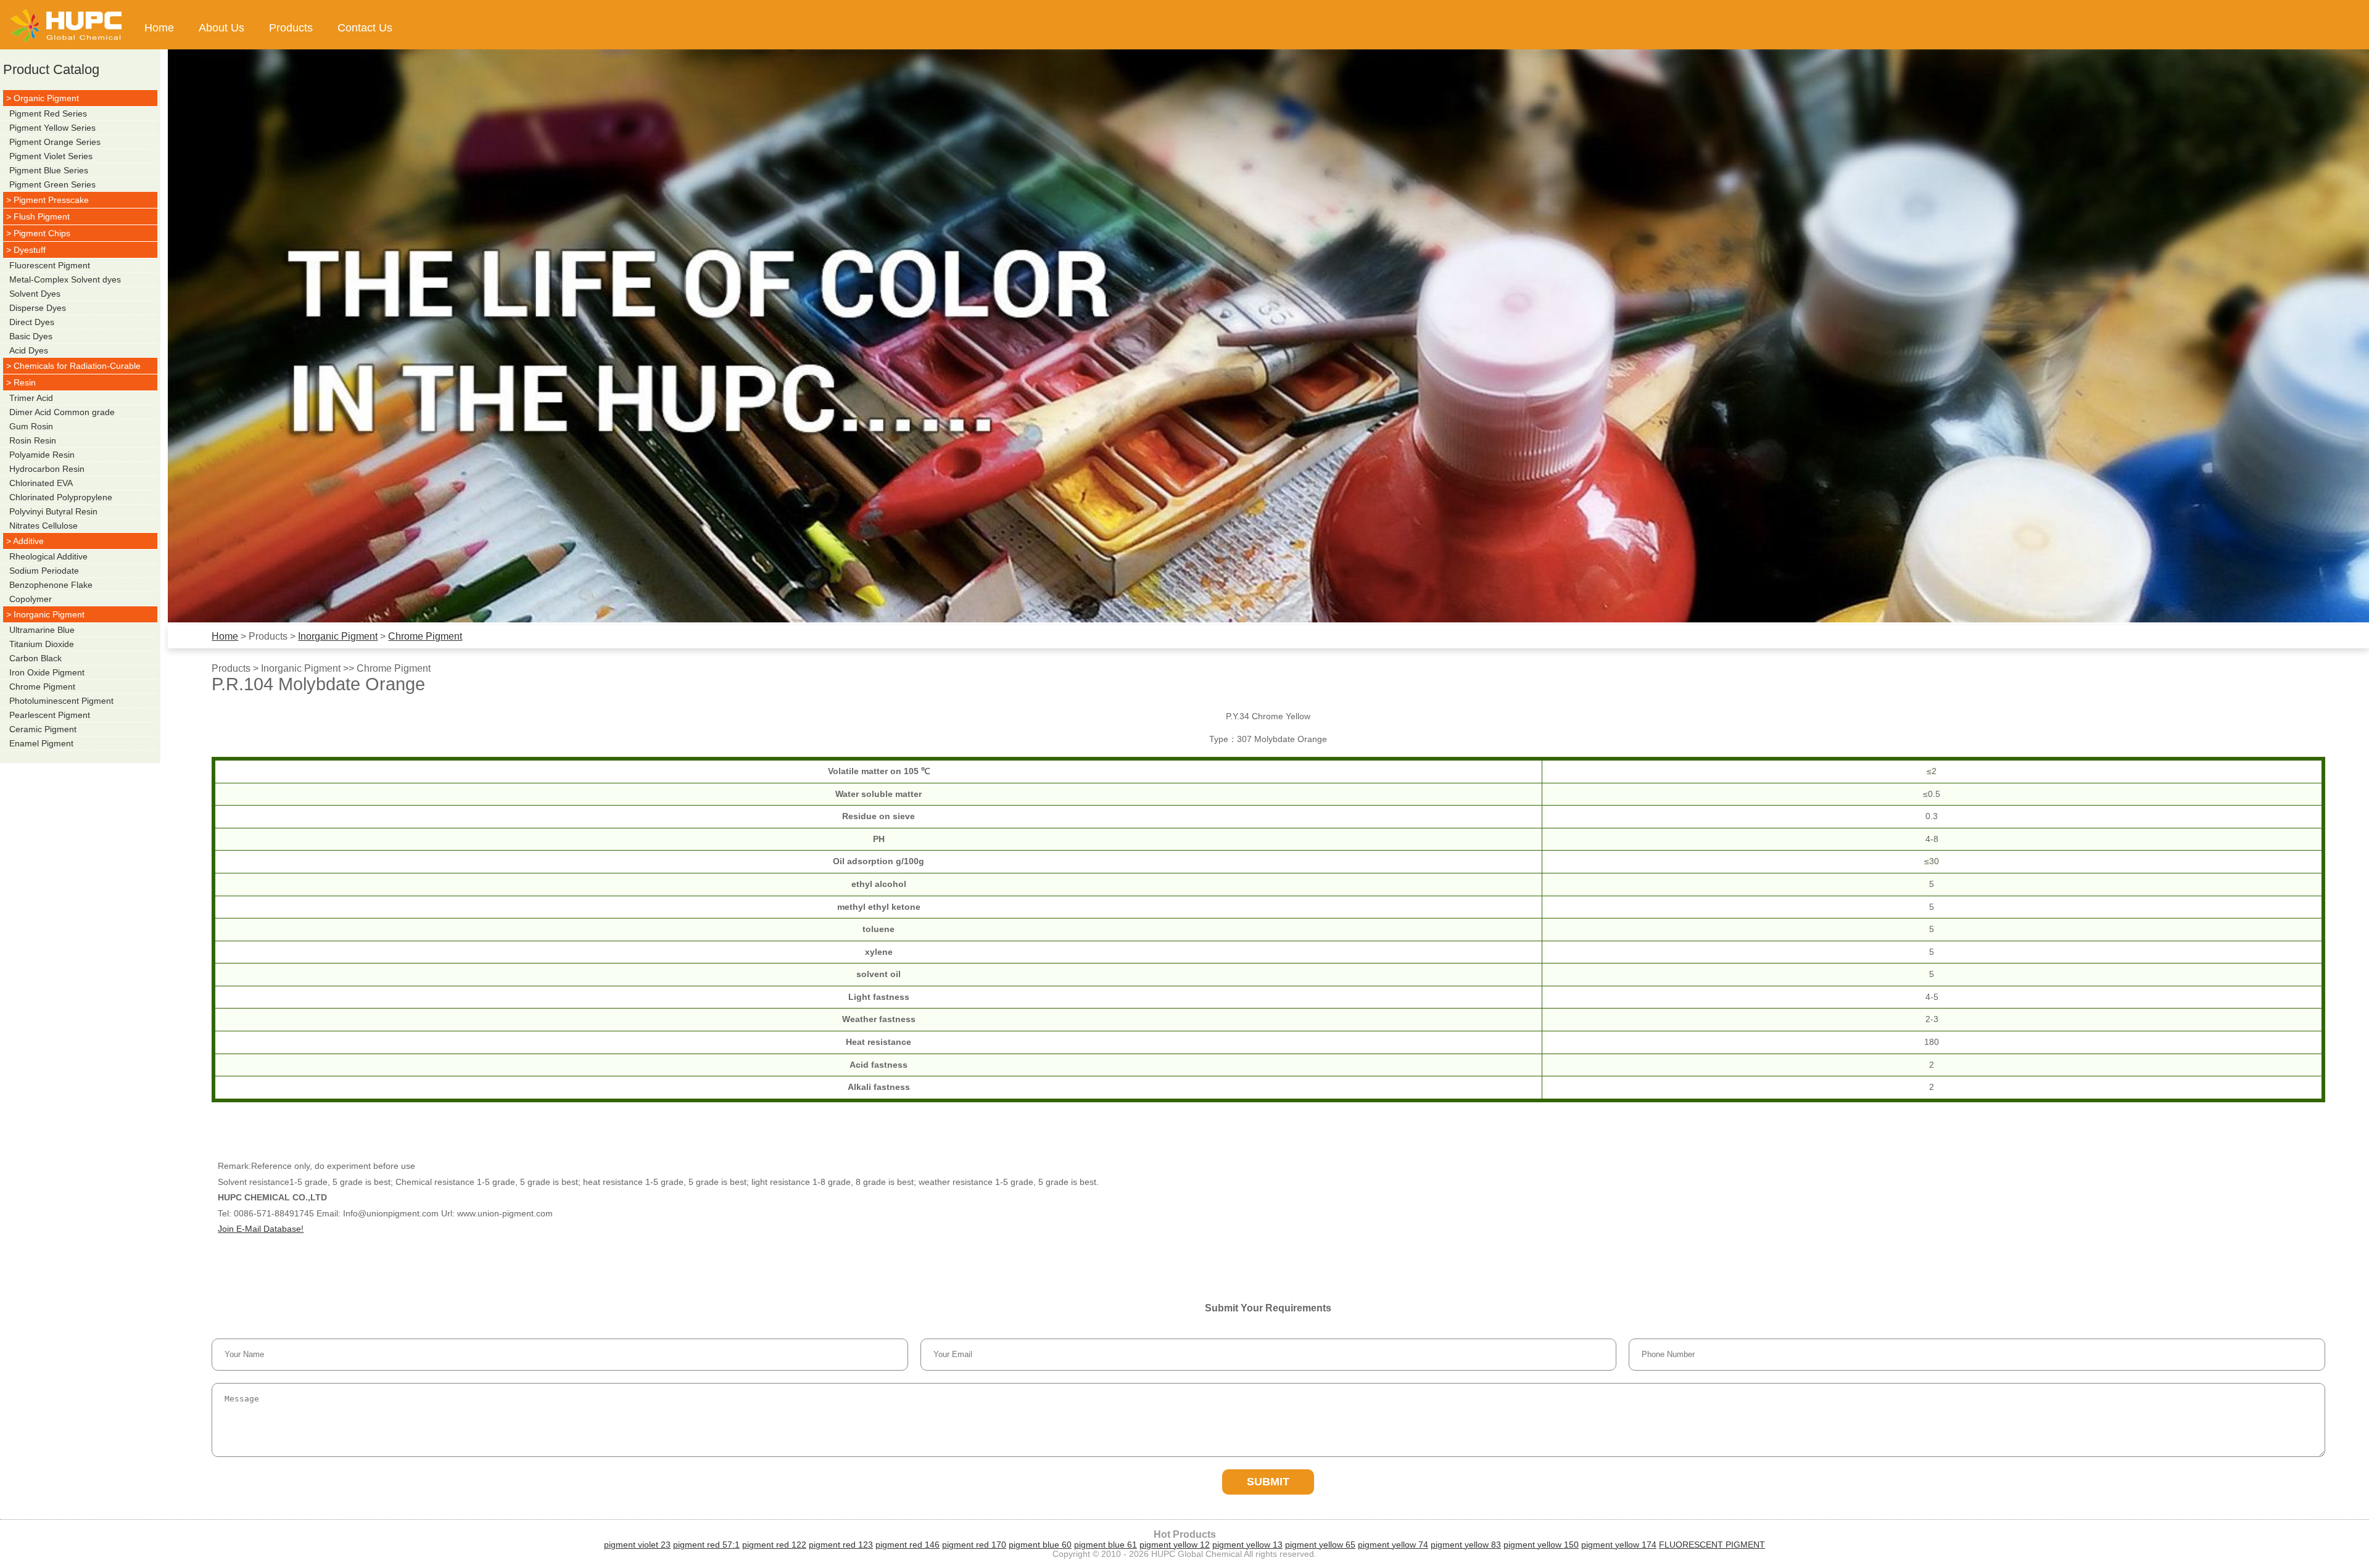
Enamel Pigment (41, 743)
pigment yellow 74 (1393, 1545)
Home (159, 28)
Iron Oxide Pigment (47, 672)
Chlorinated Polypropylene (61, 497)
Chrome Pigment (425, 636)
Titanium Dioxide (42, 644)
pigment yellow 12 (1175, 1545)
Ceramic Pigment (43, 729)
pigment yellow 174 (1619, 1545)
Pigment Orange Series (55, 142)
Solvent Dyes (35, 294)
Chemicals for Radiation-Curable (77, 366)
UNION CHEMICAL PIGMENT (66, 25)
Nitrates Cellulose (43, 526)
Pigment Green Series (52, 184)
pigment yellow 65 (1320, 1545)
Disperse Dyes (38, 308)
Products (291, 28)
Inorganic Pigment (338, 636)
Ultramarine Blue (42, 630)
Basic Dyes (31, 336)
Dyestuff (30, 250)
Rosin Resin (33, 440)
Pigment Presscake (51, 200)
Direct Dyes (32, 322)
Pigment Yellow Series (52, 128)
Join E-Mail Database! (261, 1229)
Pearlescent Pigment (50, 715)
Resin (25, 382)
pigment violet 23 (637, 1545)
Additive (28, 541)
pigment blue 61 (1106, 1545)
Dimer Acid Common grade (62, 412)
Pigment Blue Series (49, 170)
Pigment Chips (42, 233)
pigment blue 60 (1040, 1545)
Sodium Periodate (44, 571)
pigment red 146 (907, 1545)
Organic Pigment (46, 98)
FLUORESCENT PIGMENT (1712, 1545)
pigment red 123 (841, 1545)
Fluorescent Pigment (50, 265)
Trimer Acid (31, 398)
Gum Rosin (31, 426)
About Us (221, 28)
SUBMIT (1268, 1482)
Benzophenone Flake (51, 585)
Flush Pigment (42, 217)
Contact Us (365, 28)
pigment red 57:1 (706, 1545)
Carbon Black (35, 658)
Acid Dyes (29, 350)
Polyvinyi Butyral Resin (53, 511)
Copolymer (31, 599)
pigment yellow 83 (1466, 1545)
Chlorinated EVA (41, 483)
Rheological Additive (48, 556)
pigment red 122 (774, 1545)
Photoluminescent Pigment (61, 701)
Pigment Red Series (48, 113)
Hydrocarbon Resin (47, 469)
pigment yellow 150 (1541, 1545)
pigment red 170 (974, 1545)
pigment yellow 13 (1247, 1545)
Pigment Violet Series (51, 156)
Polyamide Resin (42, 455)
